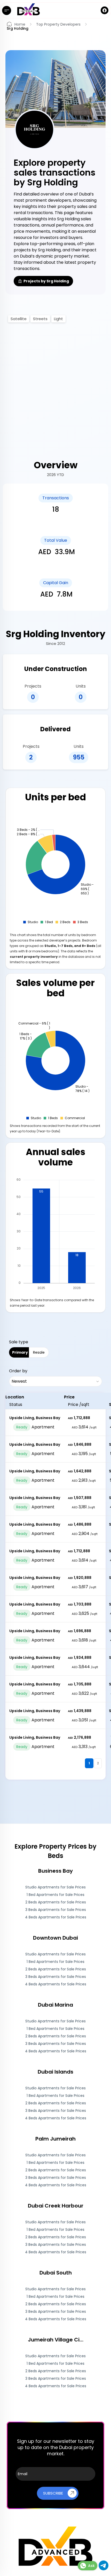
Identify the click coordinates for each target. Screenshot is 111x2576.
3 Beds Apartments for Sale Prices (56, 1910)
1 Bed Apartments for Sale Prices (55, 1895)
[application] (56, 869)
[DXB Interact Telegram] (104, 2569)
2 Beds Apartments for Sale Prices (56, 1902)
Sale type (19, 1342)
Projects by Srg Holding (46, 281)
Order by (18, 1371)
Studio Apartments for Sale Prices (55, 1887)
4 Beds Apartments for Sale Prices (56, 1917)
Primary (20, 1352)
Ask (91, 2566)
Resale (39, 1352)
